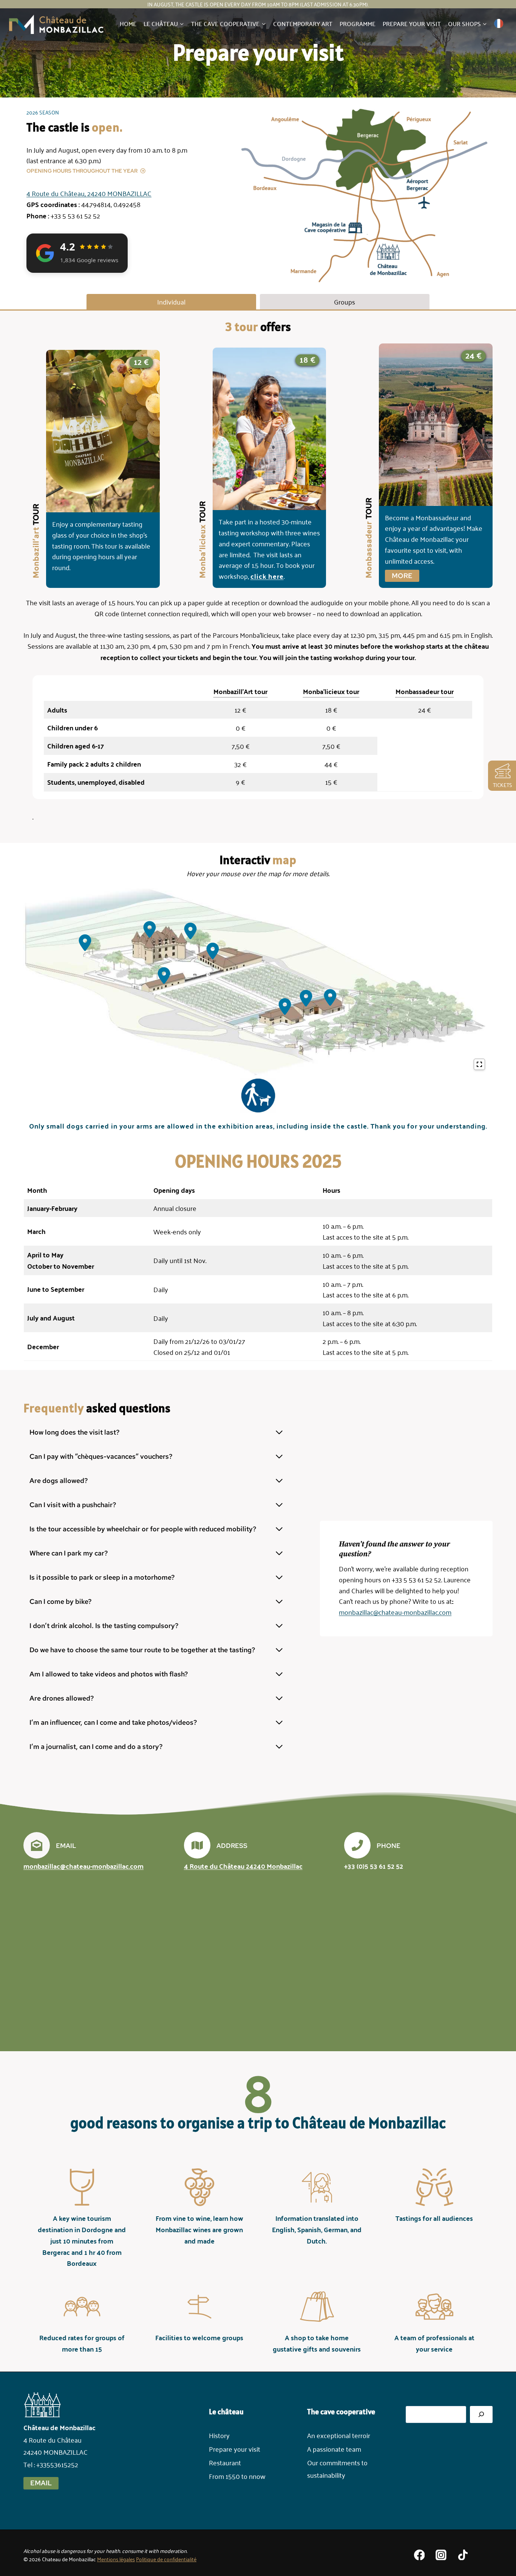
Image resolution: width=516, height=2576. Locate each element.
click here (267, 576)
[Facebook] (419, 2555)
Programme (358, 23)
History (219, 2435)
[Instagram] (441, 2555)
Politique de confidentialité (166, 2559)
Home (128, 23)
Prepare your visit (412, 23)
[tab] (171, 302)
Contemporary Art (303, 23)
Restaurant (225, 2462)
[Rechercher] (481, 2414)
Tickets (503, 785)
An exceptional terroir (339, 2435)
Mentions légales (116, 2559)
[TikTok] (463, 2555)
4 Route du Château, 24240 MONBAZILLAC (89, 193)
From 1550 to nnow (237, 2476)
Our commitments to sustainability (337, 2468)
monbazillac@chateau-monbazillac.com (395, 1612)
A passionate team (334, 2449)
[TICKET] (501, 771)
